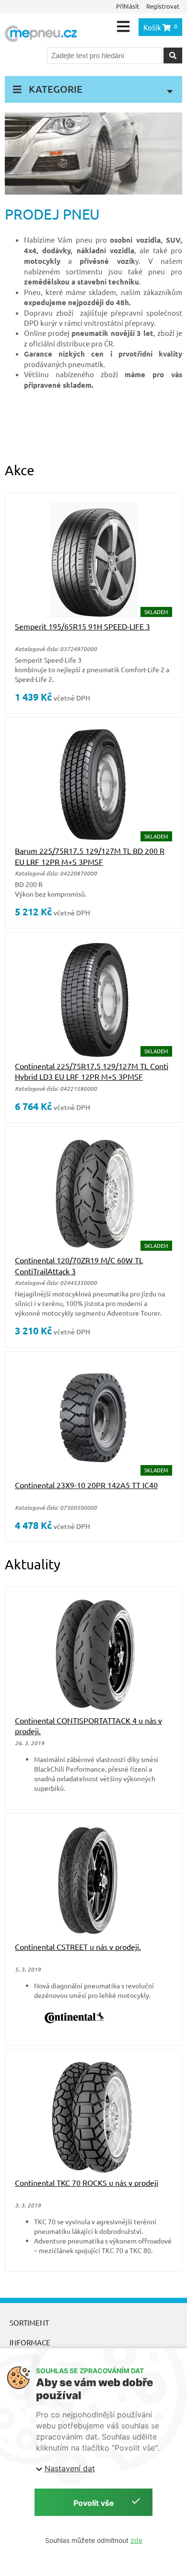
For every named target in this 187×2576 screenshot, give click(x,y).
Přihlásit (128, 6)
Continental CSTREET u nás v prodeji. (78, 1947)
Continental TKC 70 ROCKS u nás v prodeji (87, 2182)
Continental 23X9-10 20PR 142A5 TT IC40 (86, 1485)
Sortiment (29, 2323)
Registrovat (163, 6)
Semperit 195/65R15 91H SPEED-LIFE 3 (82, 626)
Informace (30, 2342)
